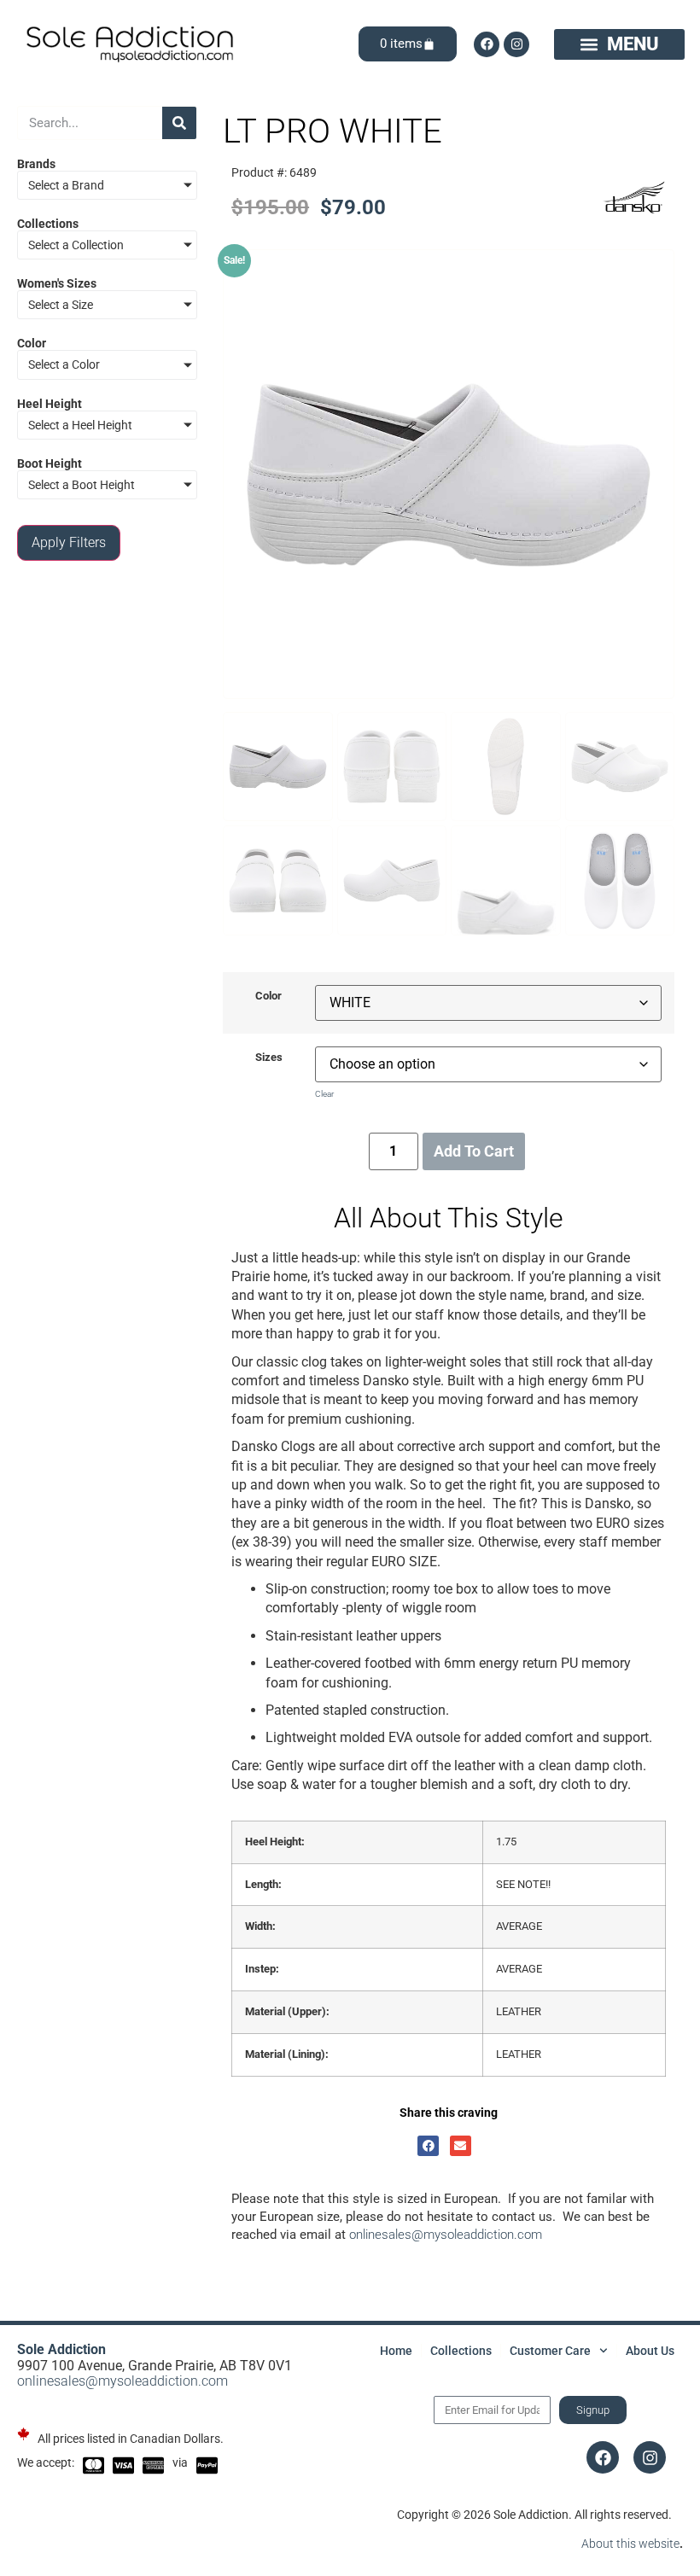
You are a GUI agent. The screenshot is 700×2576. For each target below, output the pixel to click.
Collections (461, 2351)
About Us (650, 2351)
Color (268, 997)
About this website (630, 2544)
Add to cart (474, 1151)
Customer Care (550, 2351)
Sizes (269, 1058)
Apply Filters (69, 542)
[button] (619, 44)
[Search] (179, 123)
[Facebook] (487, 44)
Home (396, 2351)
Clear (324, 1094)
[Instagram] (516, 44)
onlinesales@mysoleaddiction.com (446, 2235)
